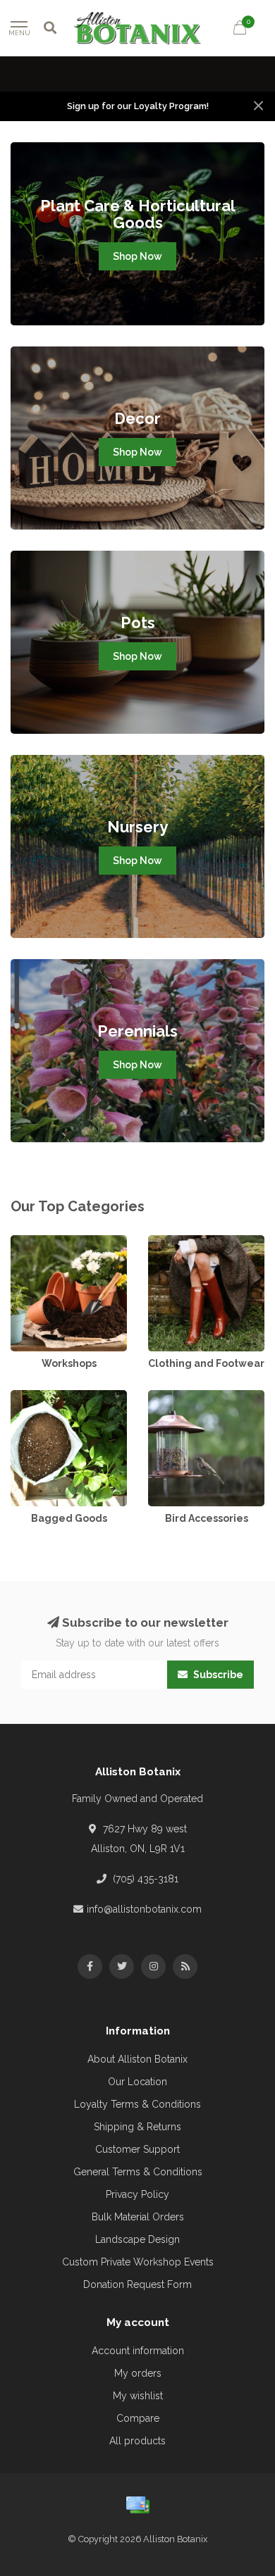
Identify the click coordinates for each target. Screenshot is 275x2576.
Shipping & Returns (137, 2127)
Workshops (37, 1242)
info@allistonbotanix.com (144, 1909)
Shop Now (137, 256)
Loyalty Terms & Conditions (137, 2104)
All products (137, 2441)
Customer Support (137, 2149)
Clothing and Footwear (200, 1242)
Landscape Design (137, 2239)
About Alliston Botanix (137, 2059)
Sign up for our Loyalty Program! (138, 106)
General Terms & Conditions (138, 2172)
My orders (138, 2373)
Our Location (137, 2082)
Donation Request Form (137, 2284)
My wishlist (138, 2396)
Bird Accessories (187, 1397)
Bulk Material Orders (138, 2217)
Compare (138, 2418)
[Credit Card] (137, 2505)
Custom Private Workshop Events (138, 2262)
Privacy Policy (137, 2194)
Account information (138, 2351)
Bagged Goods (46, 1397)
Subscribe (217, 1675)
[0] (240, 30)
